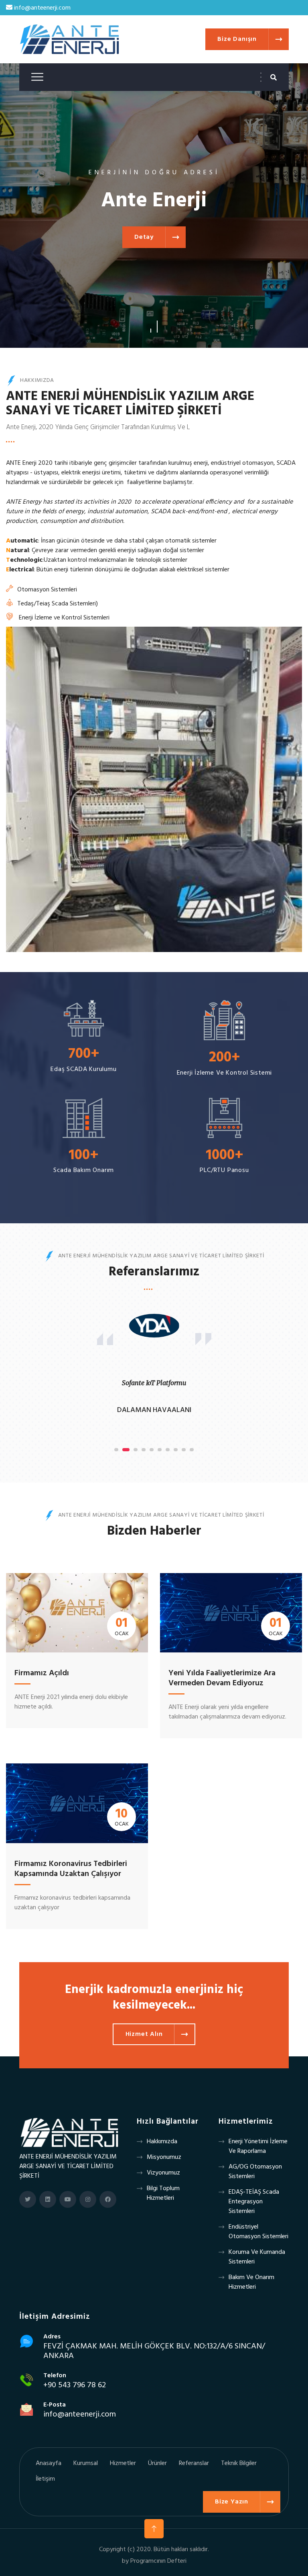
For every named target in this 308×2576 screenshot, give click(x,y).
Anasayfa (49, 2463)
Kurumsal (86, 2463)
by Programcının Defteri (154, 2561)
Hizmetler (123, 2463)
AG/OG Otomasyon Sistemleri (255, 2172)
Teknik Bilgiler (239, 2463)
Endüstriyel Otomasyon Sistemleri (258, 2232)
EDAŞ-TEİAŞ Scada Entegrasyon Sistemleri (254, 2202)
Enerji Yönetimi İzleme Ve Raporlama (258, 2146)
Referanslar (194, 2463)
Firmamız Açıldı (42, 1673)
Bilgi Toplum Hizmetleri (163, 2193)
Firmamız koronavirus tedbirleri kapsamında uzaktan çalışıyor (71, 1869)
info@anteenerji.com (42, 8)
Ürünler (157, 2463)
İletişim (45, 2479)
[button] (151, 327)
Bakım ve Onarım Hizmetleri (251, 2282)
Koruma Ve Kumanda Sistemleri (257, 2257)
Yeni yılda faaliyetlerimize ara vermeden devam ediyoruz (222, 1678)
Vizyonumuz (163, 2173)
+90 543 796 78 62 (75, 2385)
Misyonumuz (164, 2157)
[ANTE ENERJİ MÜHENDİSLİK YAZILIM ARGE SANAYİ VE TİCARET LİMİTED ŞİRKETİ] (79, 2132)
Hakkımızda (162, 2142)
